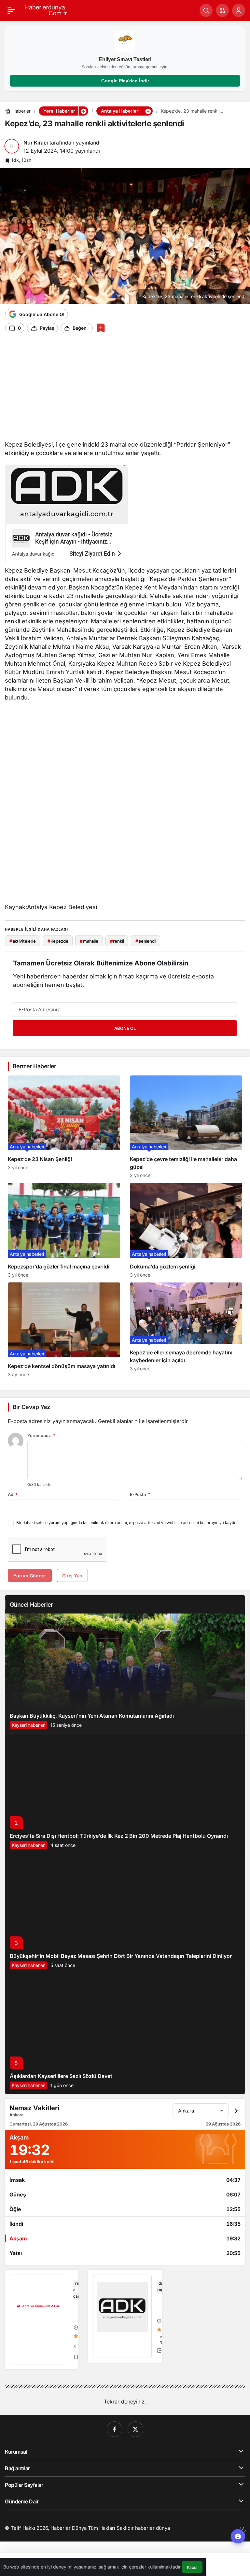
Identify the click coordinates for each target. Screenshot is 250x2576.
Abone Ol (125, 1028)
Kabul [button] (192, 2567)
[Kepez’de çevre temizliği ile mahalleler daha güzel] (186, 1127)
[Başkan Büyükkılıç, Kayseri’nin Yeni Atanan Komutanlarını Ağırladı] (125, 1674)
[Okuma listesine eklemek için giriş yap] (101, 328)
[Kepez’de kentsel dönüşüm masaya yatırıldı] (64, 1330)
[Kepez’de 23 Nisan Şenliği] (64, 1127)
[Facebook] (115, 2429)
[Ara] (206, 10)
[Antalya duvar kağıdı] (125, 2316)
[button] (222, 10)
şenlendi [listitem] (146, 941)
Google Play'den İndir (125, 81)
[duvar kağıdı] (67, 515)
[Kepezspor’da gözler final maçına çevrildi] (64, 1230)
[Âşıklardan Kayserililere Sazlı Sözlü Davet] (125, 2034)
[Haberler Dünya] (48, 10)
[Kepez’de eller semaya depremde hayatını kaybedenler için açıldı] (186, 1330)
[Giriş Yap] (239, 10)
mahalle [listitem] (89, 941)
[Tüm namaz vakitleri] (236, 2111)
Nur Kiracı (36, 143)
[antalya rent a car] (42, 2320)
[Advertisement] (125, 389)
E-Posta (140, 1494)
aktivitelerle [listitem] (23, 941)
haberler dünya (153, 2528)
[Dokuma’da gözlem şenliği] (186, 1230)
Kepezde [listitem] (58, 941)
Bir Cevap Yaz (31, 1407)
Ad (13, 1494)
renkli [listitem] (117, 941)
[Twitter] (135, 2429)
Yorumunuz (41, 1435)
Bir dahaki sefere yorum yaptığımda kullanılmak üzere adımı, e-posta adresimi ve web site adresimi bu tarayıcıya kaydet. (127, 1523)
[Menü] (11, 10)
